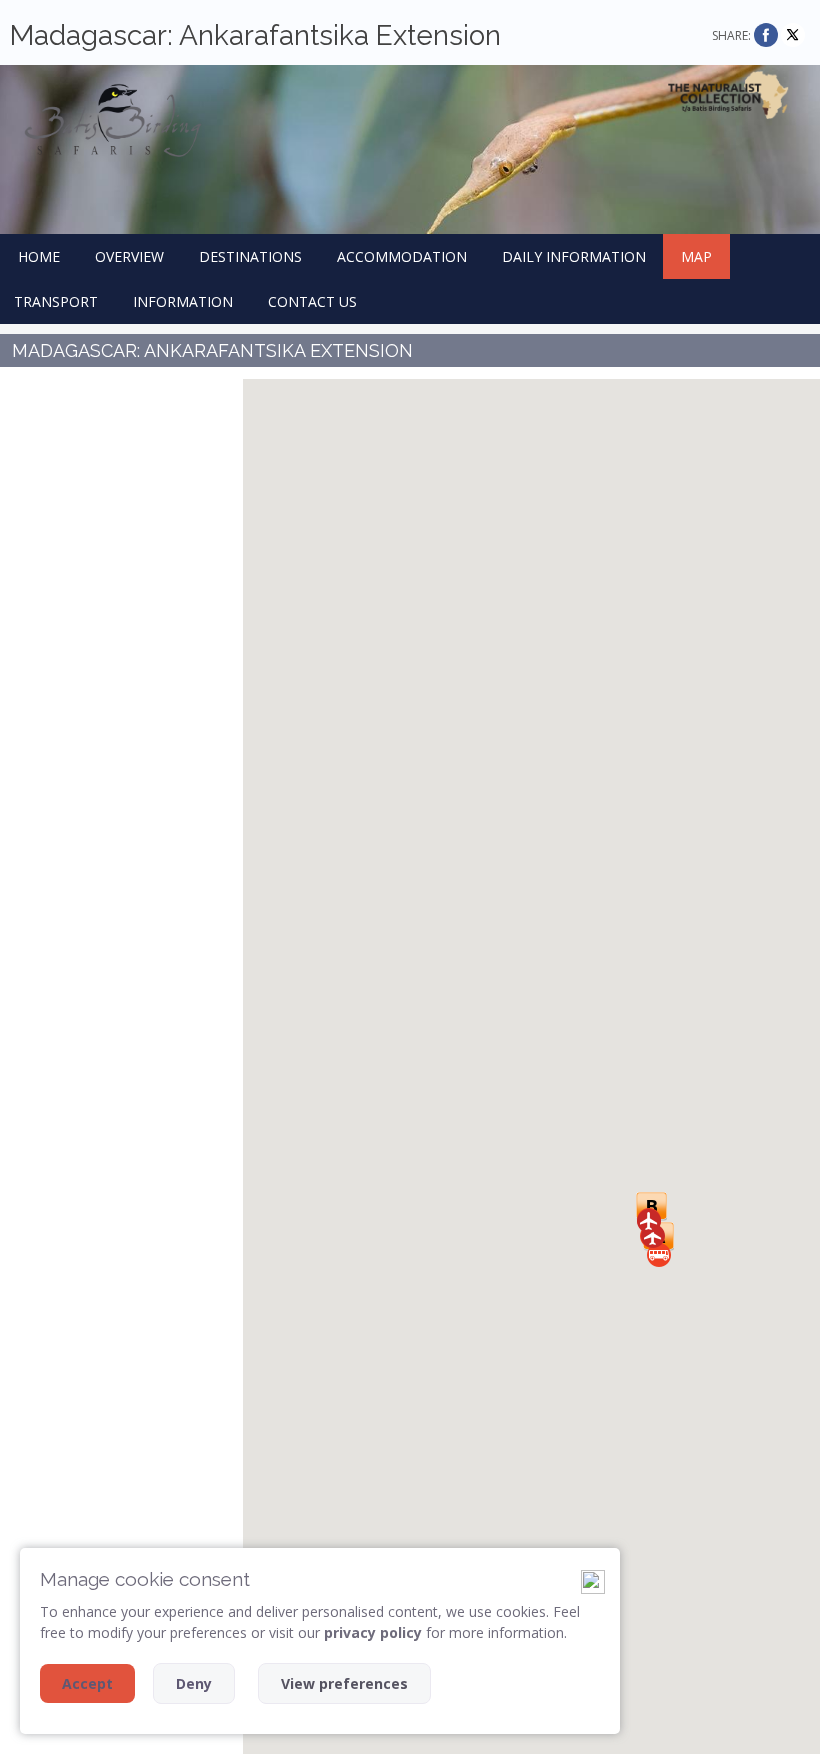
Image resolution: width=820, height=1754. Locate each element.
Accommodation (402, 256)
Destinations (250, 256)
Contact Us (312, 301)
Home (39, 256)
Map (696, 256)
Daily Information (574, 256)
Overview (129, 256)
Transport (56, 301)
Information (183, 301)
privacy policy (373, 1632)
